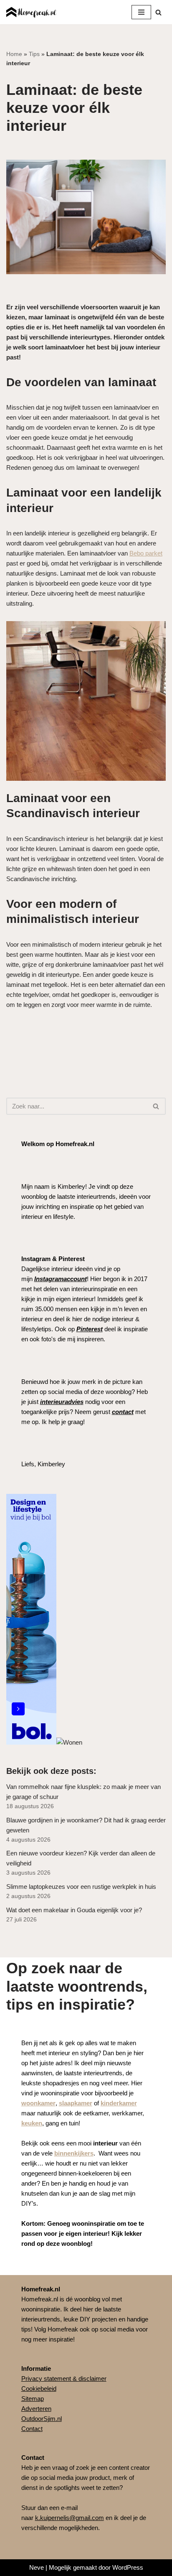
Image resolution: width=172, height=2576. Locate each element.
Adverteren (36, 2409)
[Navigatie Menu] (141, 12)
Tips (34, 54)
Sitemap (33, 2399)
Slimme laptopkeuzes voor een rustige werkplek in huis (81, 1887)
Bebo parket (146, 553)
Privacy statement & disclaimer (64, 2379)
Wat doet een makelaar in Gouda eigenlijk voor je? (74, 1910)
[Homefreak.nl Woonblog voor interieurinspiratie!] (31, 12)
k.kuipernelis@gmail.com (70, 2518)
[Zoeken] (158, 12)
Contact (32, 2429)
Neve (37, 2567)
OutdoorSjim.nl (42, 2419)
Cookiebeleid (39, 2389)
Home (14, 54)
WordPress (128, 2567)
